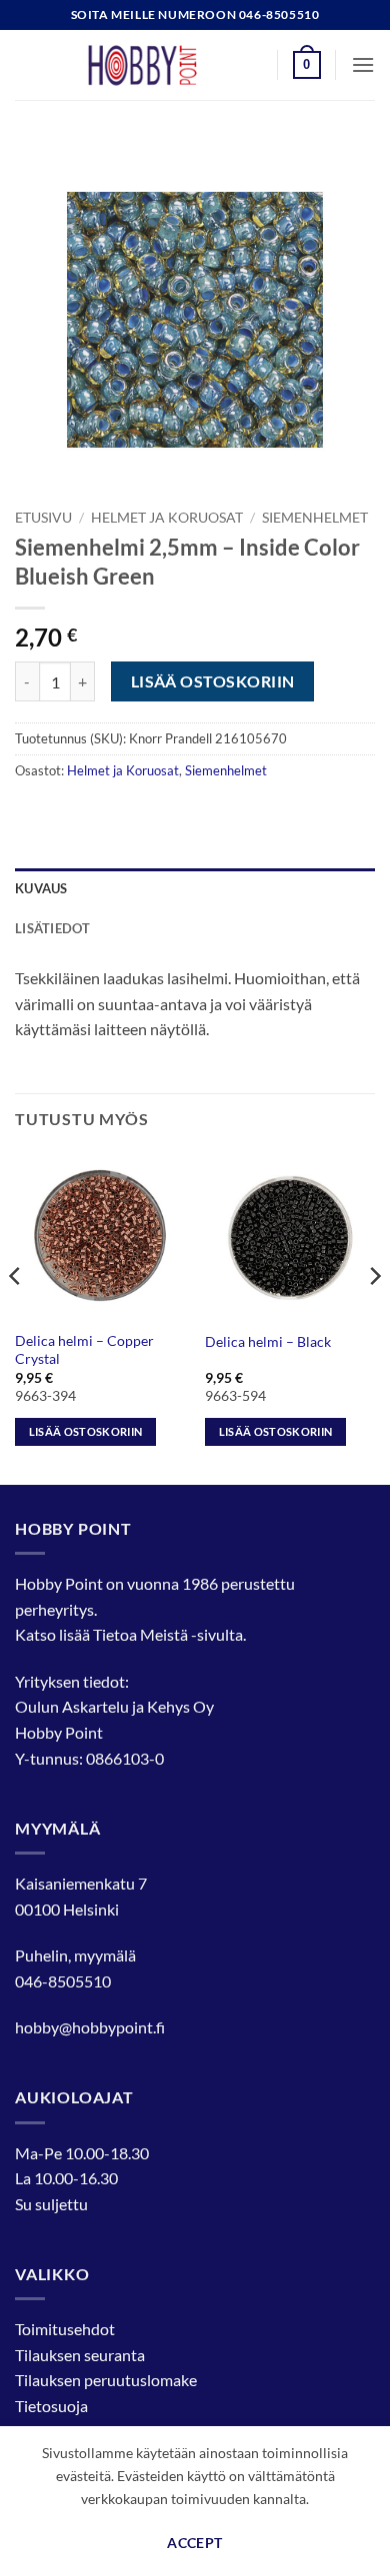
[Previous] (16, 1316)
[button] (307, 65)
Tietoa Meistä (140, 1634)
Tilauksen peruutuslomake (106, 2380)
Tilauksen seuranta (80, 2355)
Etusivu (43, 518)
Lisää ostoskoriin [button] (86, 1431)
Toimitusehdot (65, 2329)
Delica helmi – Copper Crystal (84, 1350)
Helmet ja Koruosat (167, 518)
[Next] (374, 1316)
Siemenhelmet (315, 518)
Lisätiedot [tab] (53, 928)
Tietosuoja (51, 2406)
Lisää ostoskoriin (213, 681)
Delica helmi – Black (268, 1342)
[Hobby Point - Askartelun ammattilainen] (162, 65)
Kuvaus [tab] (41, 888)
